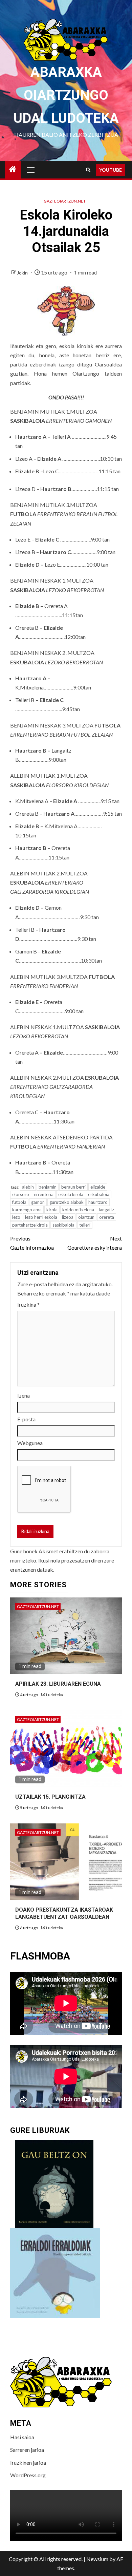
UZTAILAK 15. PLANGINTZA (50, 1797)
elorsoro (21, 1194)
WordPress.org (28, 2475)
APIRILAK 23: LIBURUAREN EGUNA (58, 1684)
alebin (28, 1187)
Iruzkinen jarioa (28, 2463)
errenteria (44, 1194)
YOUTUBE (111, 170)
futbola (19, 1202)
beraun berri (73, 1187)
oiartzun (86, 1217)
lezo (16, 1217)
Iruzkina (28, 1304)
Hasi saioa (22, 2437)
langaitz (106, 1210)
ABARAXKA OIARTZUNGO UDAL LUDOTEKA (66, 95)
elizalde (98, 1187)
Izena (24, 1395)
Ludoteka (54, 1695)
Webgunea (30, 1443)
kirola (52, 1210)
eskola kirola (71, 1194)
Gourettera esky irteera (95, 1243)
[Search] (88, 170)
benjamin (48, 1187)
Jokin (23, 273)
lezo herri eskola (41, 1217)
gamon (38, 1202)
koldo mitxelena (78, 1210)
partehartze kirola (30, 1225)
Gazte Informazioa (32, 1243)
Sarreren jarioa (27, 2450)
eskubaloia (99, 1194)
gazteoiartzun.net (65, 201)
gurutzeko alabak (67, 1202)
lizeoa (68, 1217)
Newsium (97, 2559)
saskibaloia (63, 1225)
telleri (85, 1225)
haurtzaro (98, 1202)
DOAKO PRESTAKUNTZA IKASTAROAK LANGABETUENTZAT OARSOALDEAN (64, 1913)
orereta (107, 1217)
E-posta (26, 1419)
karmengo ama (27, 1210)
